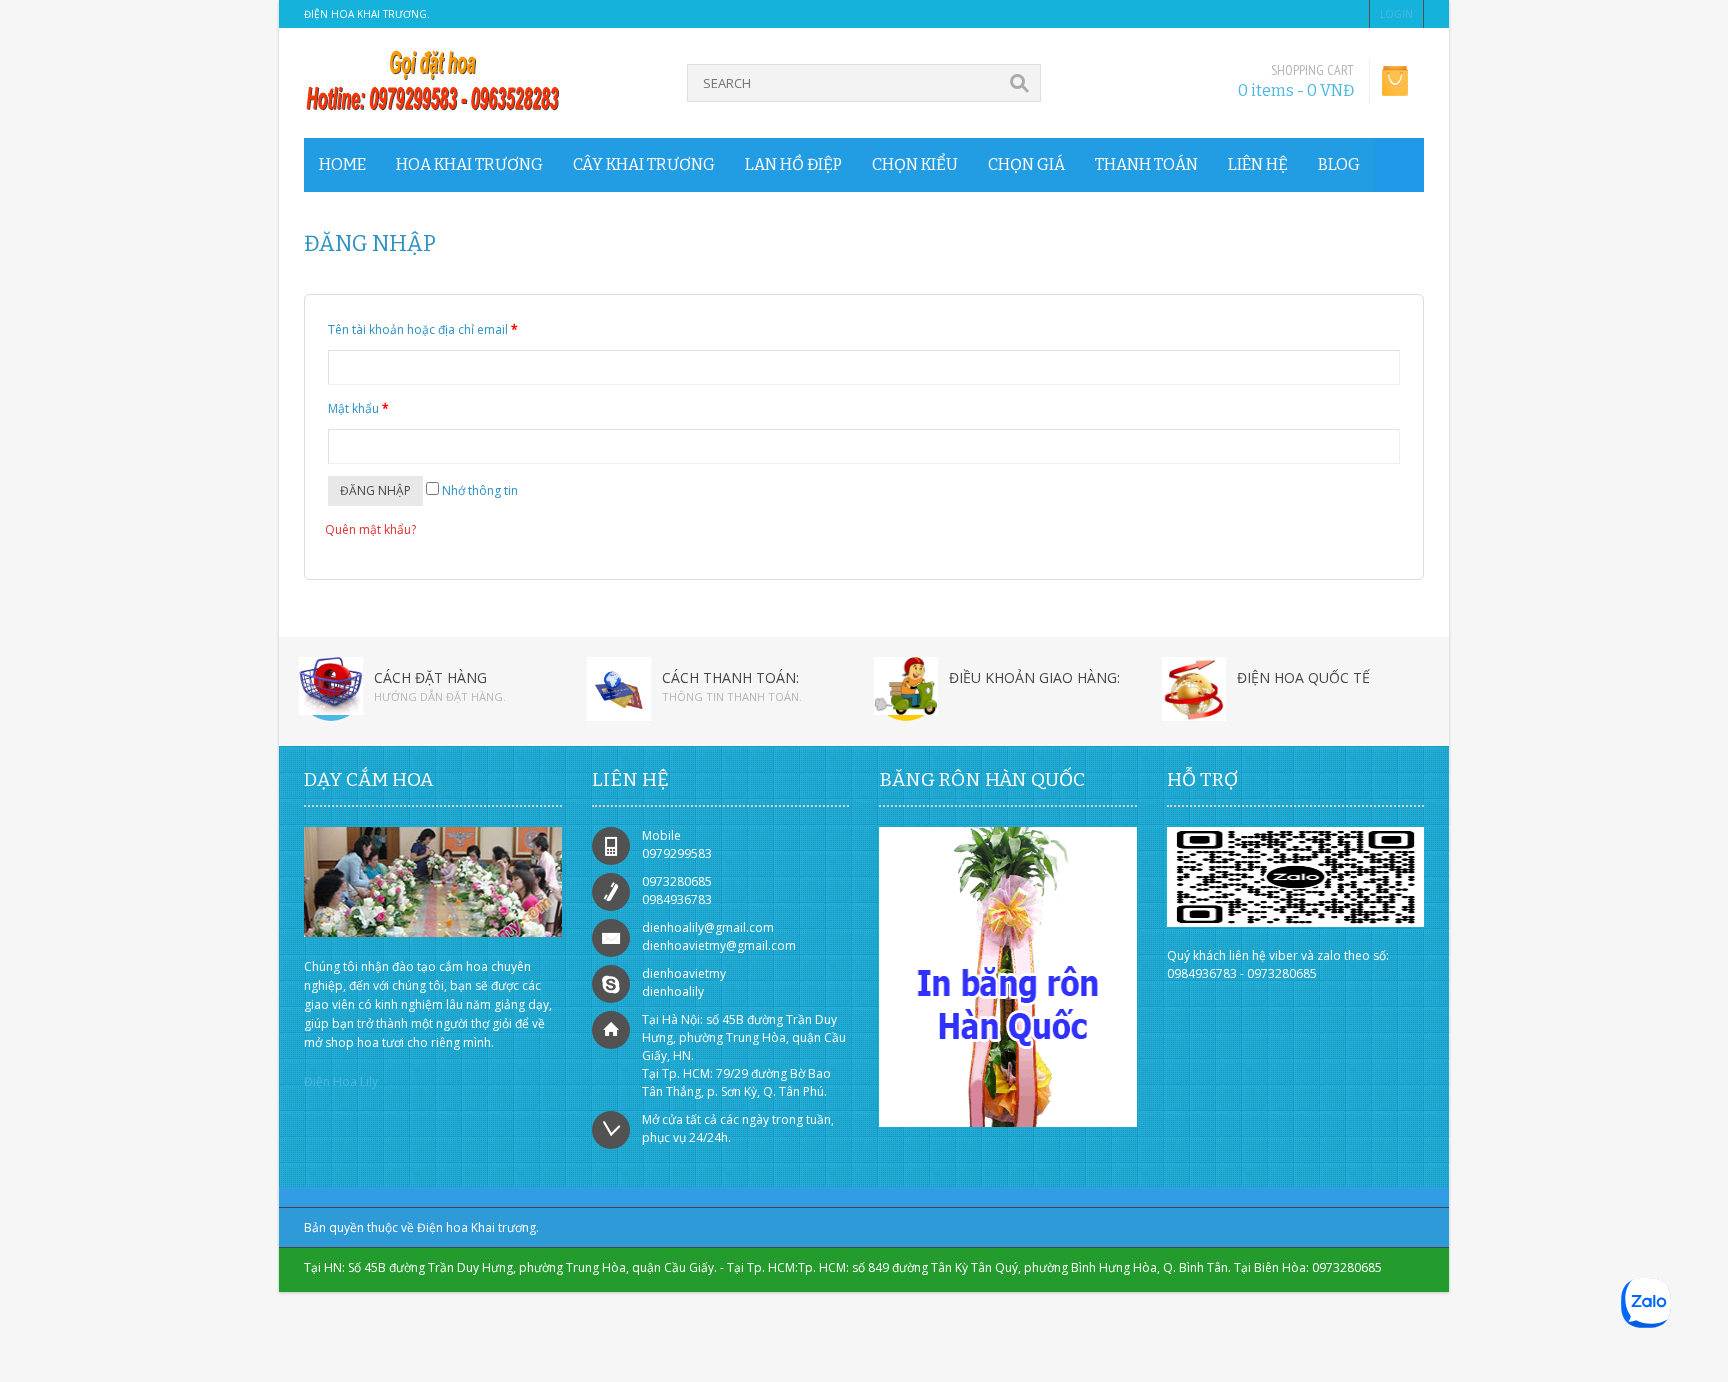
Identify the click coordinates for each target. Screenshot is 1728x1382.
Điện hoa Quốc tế (1303, 677)
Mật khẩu (358, 408)
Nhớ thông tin (478, 490)
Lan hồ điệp (793, 164)
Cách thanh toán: (730, 677)
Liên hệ (1258, 164)
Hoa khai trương (469, 164)
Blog (1339, 164)
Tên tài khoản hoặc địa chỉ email (423, 329)
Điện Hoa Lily (341, 1081)
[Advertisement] (175, 1347)
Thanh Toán (1146, 164)
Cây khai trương (644, 164)
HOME (342, 164)
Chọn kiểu (915, 164)
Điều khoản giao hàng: (1034, 677)
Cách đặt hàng (430, 677)
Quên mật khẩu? (370, 529)
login (1396, 14)
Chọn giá (1026, 164)
